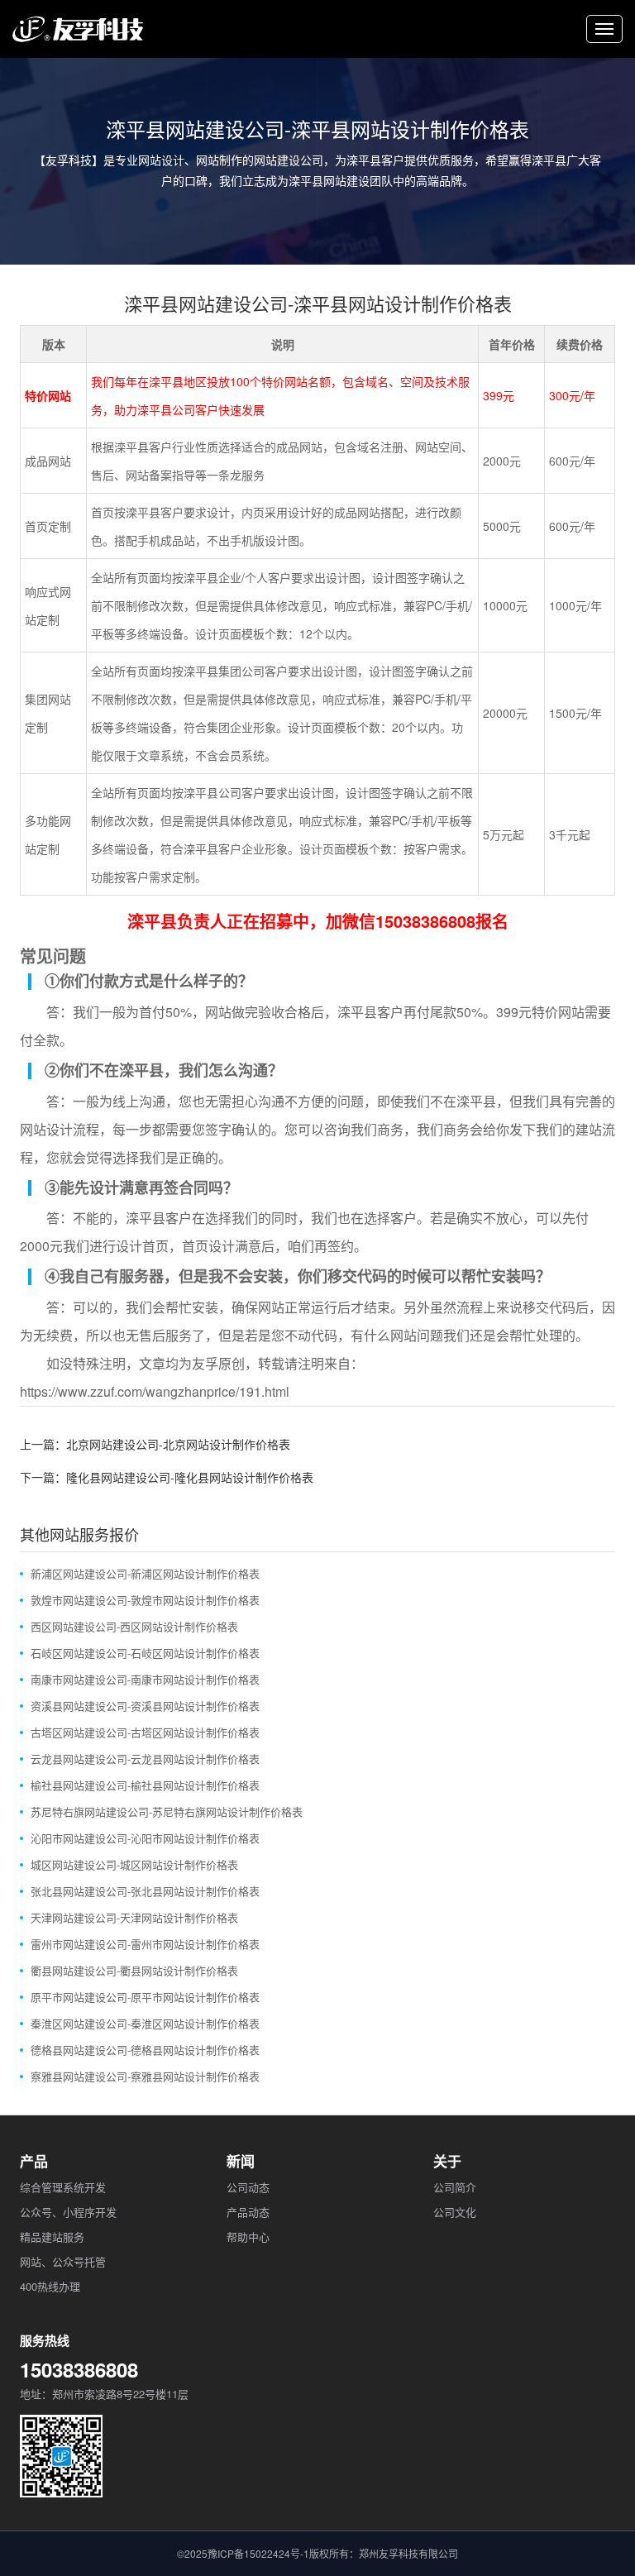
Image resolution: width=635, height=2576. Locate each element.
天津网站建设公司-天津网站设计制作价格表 (134, 1917)
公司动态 (248, 2187)
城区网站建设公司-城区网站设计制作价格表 (134, 1864)
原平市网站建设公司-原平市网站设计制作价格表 (145, 1997)
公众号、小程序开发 (68, 2212)
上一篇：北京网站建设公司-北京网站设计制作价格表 (155, 1444)
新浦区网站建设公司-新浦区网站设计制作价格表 (145, 1573)
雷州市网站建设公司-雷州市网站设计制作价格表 (145, 1944)
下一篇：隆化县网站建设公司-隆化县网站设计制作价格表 (167, 1477)
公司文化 (455, 2212)
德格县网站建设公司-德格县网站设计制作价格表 (145, 2050)
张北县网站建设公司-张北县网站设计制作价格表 (145, 1891)
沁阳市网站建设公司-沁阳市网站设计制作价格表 (145, 1838)
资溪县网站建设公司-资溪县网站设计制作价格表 (145, 1706)
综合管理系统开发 (63, 2187)
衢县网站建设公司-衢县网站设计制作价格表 (134, 1970)
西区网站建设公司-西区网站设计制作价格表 (134, 1626)
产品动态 (248, 2212)
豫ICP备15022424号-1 (258, 2553)
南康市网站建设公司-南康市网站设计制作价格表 (145, 1679)
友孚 (205, 1363)
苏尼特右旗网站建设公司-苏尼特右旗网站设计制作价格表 (167, 1811)
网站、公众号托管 (63, 2261)
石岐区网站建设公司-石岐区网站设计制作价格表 (145, 1653)
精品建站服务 (52, 2237)
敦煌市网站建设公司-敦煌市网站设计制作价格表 (145, 1600)
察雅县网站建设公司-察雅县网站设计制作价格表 (145, 2076)
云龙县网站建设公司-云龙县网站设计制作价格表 (145, 1759)
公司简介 (455, 2187)
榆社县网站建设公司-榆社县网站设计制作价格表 (145, 1785)
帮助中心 (248, 2237)
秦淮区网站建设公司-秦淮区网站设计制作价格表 (145, 2023)
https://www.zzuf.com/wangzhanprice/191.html (155, 1391)
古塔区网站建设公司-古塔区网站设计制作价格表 (145, 1732)
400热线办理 (50, 2286)
